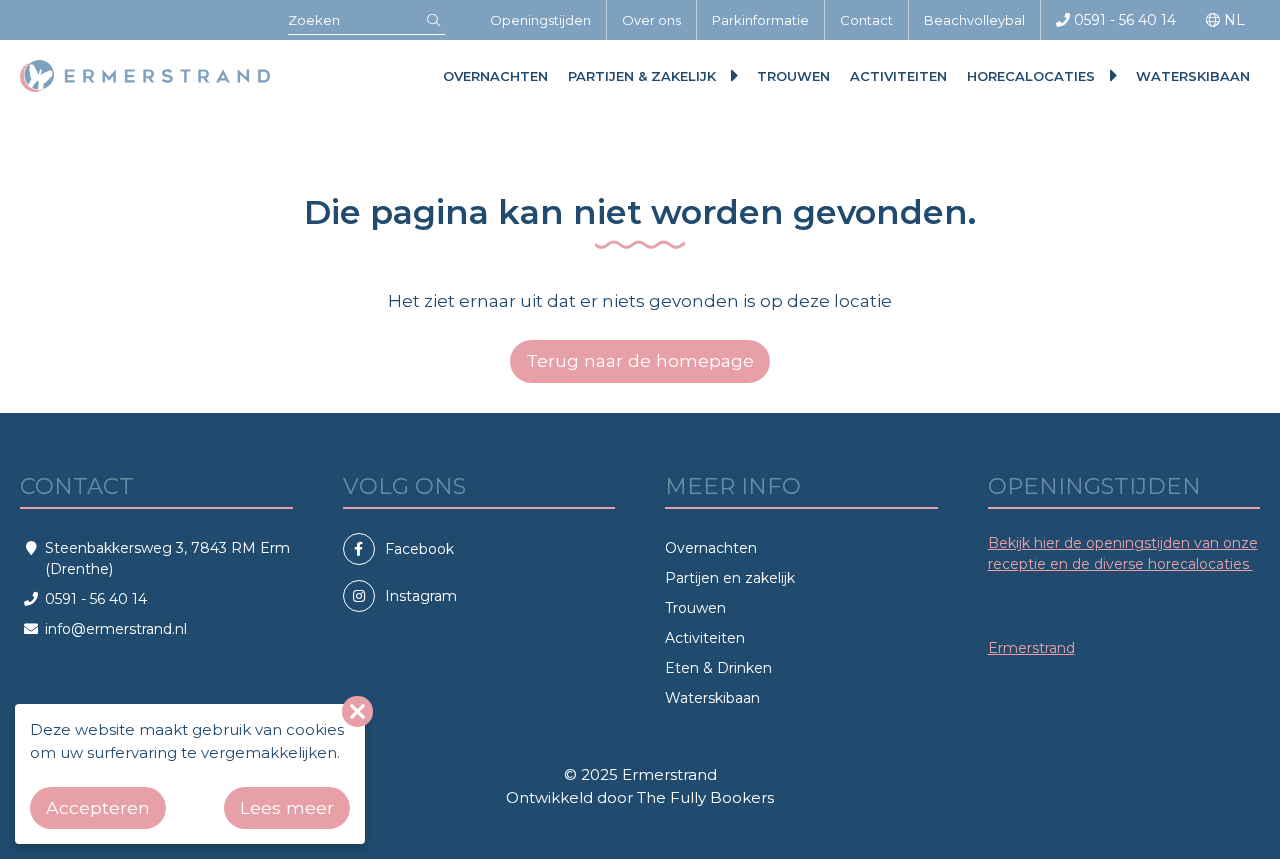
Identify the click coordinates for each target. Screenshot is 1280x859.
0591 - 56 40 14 (1123, 20)
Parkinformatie (760, 20)
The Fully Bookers (705, 797)
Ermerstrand (1031, 648)
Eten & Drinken (718, 668)
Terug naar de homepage (640, 360)
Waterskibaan (1193, 76)
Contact (866, 20)
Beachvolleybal (974, 20)
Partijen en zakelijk (730, 578)
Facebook (419, 549)
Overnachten (495, 76)
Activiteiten (898, 76)
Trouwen (793, 76)
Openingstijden (540, 20)
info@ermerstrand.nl (116, 629)
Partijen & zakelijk (642, 76)
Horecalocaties (1031, 76)
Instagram (421, 596)
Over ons (651, 20)
